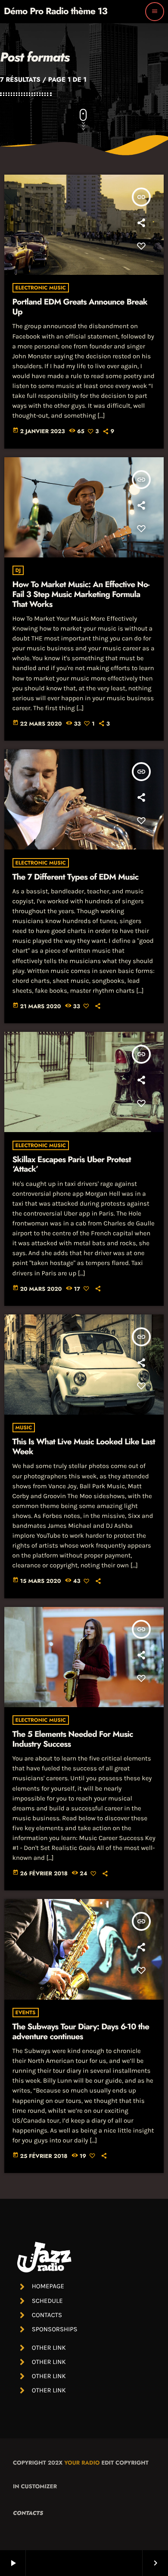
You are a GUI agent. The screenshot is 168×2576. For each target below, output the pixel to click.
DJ (18, 570)
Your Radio (82, 2463)
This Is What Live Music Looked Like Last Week (84, 1447)
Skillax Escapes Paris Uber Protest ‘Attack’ (72, 1165)
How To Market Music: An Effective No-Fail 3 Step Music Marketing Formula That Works (81, 595)
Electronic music (41, 288)
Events (26, 2013)
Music (24, 1428)
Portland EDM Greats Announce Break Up (80, 307)
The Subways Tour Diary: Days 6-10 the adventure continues (81, 2032)
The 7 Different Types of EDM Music (76, 877)
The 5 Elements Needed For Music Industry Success (73, 1739)
